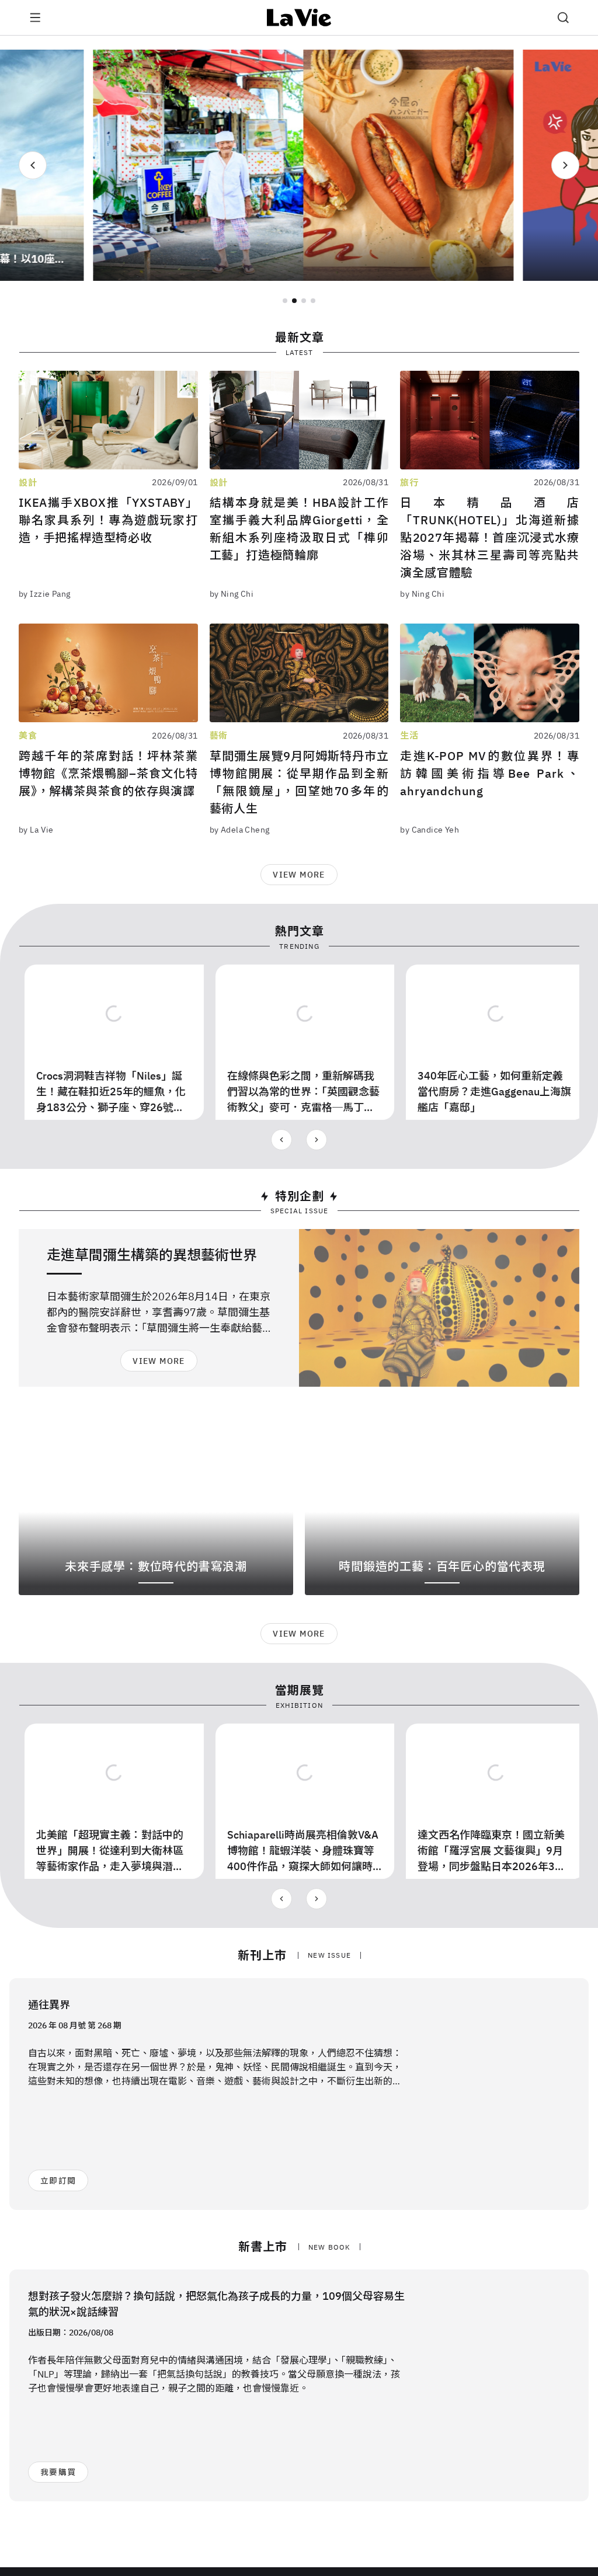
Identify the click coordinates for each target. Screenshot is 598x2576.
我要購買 (58, 2472)
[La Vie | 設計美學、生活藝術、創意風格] (299, 18)
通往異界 (49, 2005)
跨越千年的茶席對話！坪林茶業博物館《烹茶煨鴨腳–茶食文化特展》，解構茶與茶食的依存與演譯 (108, 773)
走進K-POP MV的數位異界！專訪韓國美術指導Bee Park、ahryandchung (490, 773)
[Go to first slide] (565, 165)
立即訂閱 (58, 2181)
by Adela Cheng (240, 830)
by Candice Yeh (430, 830)
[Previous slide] (33, 165)
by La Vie (36, 830)
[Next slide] (317, 1140)
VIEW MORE (299, 875)
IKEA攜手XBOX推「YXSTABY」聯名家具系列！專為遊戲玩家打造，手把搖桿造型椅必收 (108, 520)
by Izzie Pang (44, 594)
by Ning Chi (232, 594)
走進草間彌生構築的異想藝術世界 (152, 1255)
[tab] (285, 301)
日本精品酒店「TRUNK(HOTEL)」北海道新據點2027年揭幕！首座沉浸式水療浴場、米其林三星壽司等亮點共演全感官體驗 (490, 537)
